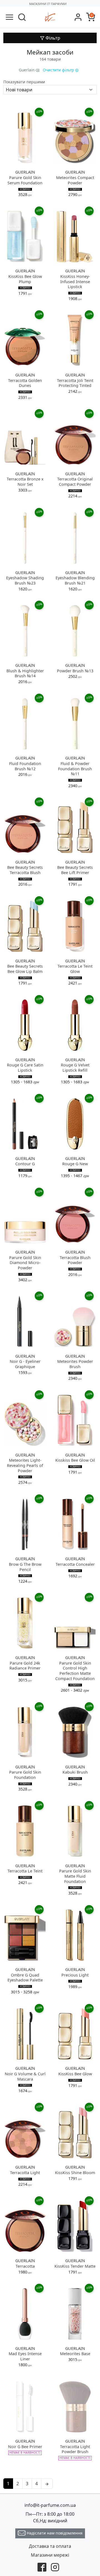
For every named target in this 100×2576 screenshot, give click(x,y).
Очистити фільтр (59, 70)
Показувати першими (24, 82)
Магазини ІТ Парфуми (48, 4)
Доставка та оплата (50, 2546)
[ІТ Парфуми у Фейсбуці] (42, 2567)
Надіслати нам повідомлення (54, 2533)
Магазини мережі (50, 2555)
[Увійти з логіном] (78, 17)
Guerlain (27, 70)
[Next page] (47, 2484)
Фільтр (52, 38)
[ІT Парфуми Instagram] (55, 2567)
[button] (22, 17)
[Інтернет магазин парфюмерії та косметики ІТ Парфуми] (50, 17)
